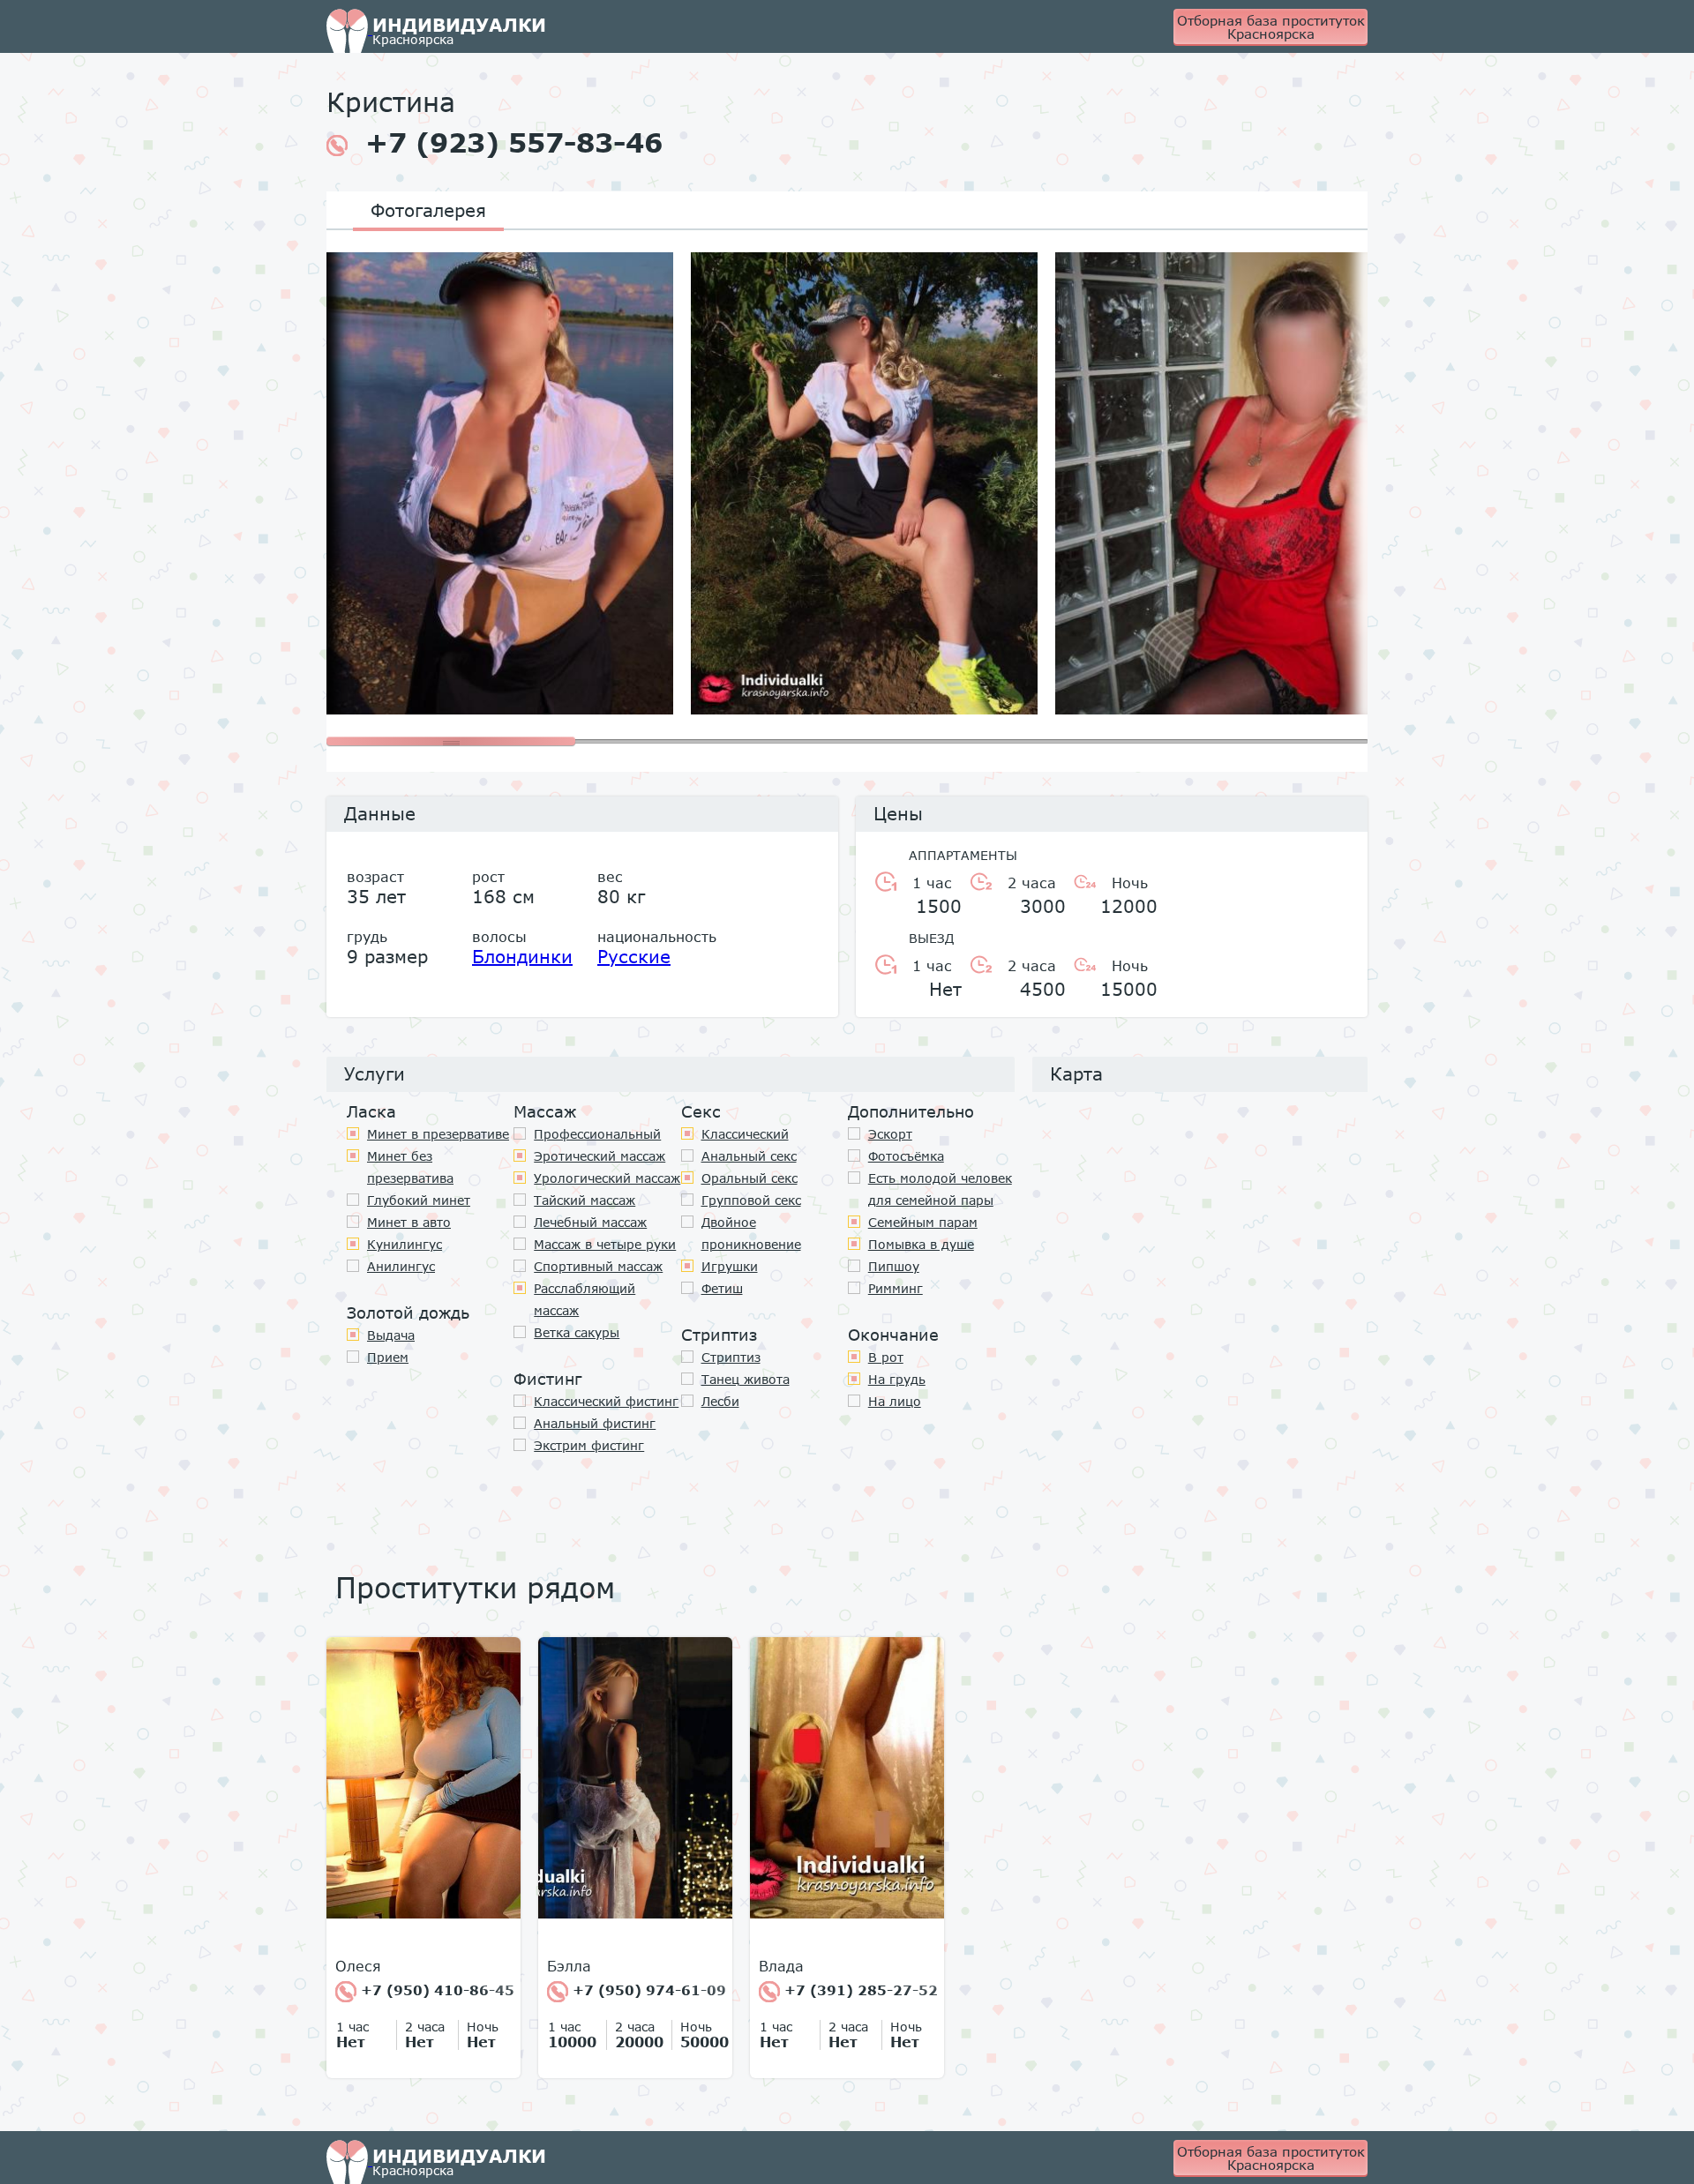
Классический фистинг (606, 1401)
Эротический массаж (600, 1156)
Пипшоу (894, 1266)
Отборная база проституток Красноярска (1271, 27)
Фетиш (722, 1288)
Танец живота (746, 1379)
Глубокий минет (419, 1200)
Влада (781, 1966)
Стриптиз (731, 1357)
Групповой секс (751, 1200)
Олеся (358, 1966)
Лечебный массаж (590, 1222)
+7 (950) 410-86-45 (435, 1990)
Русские (634, 956)
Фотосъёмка (906, 1156)
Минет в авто (409, 1222)
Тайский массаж (585, 1200)
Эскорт (890, 1134)
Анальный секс (749, 1156)
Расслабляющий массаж (585, 1299)
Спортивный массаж (598, 1266)
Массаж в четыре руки (605, 1244)
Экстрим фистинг (589, 1445)
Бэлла (569, 1966)
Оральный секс (750, 1178)
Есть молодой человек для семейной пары (940, 1189)
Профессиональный (597, 1134)
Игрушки (730, 1266)
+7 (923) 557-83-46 (514, 143)
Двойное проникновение (751, 1233)
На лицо (895, 1401)
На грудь (897, 1379)
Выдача (391, 1335)
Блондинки (522, 956)
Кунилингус (405, 1244)
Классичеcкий (745, 1134)
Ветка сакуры (577, 1332)
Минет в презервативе (438, 1134)
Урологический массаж (607, 1178)
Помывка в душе (921, 1244)
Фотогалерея (428, 210)
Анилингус (401, 1266)
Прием (388, 1357)
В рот (886, 1357)
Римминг (896, 1288)
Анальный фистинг (595, 1423)
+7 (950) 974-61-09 (647, 1990)
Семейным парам (923, 1222)
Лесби (720, 1401)
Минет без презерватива (410, 1167)
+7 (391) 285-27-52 (859, 1990)
